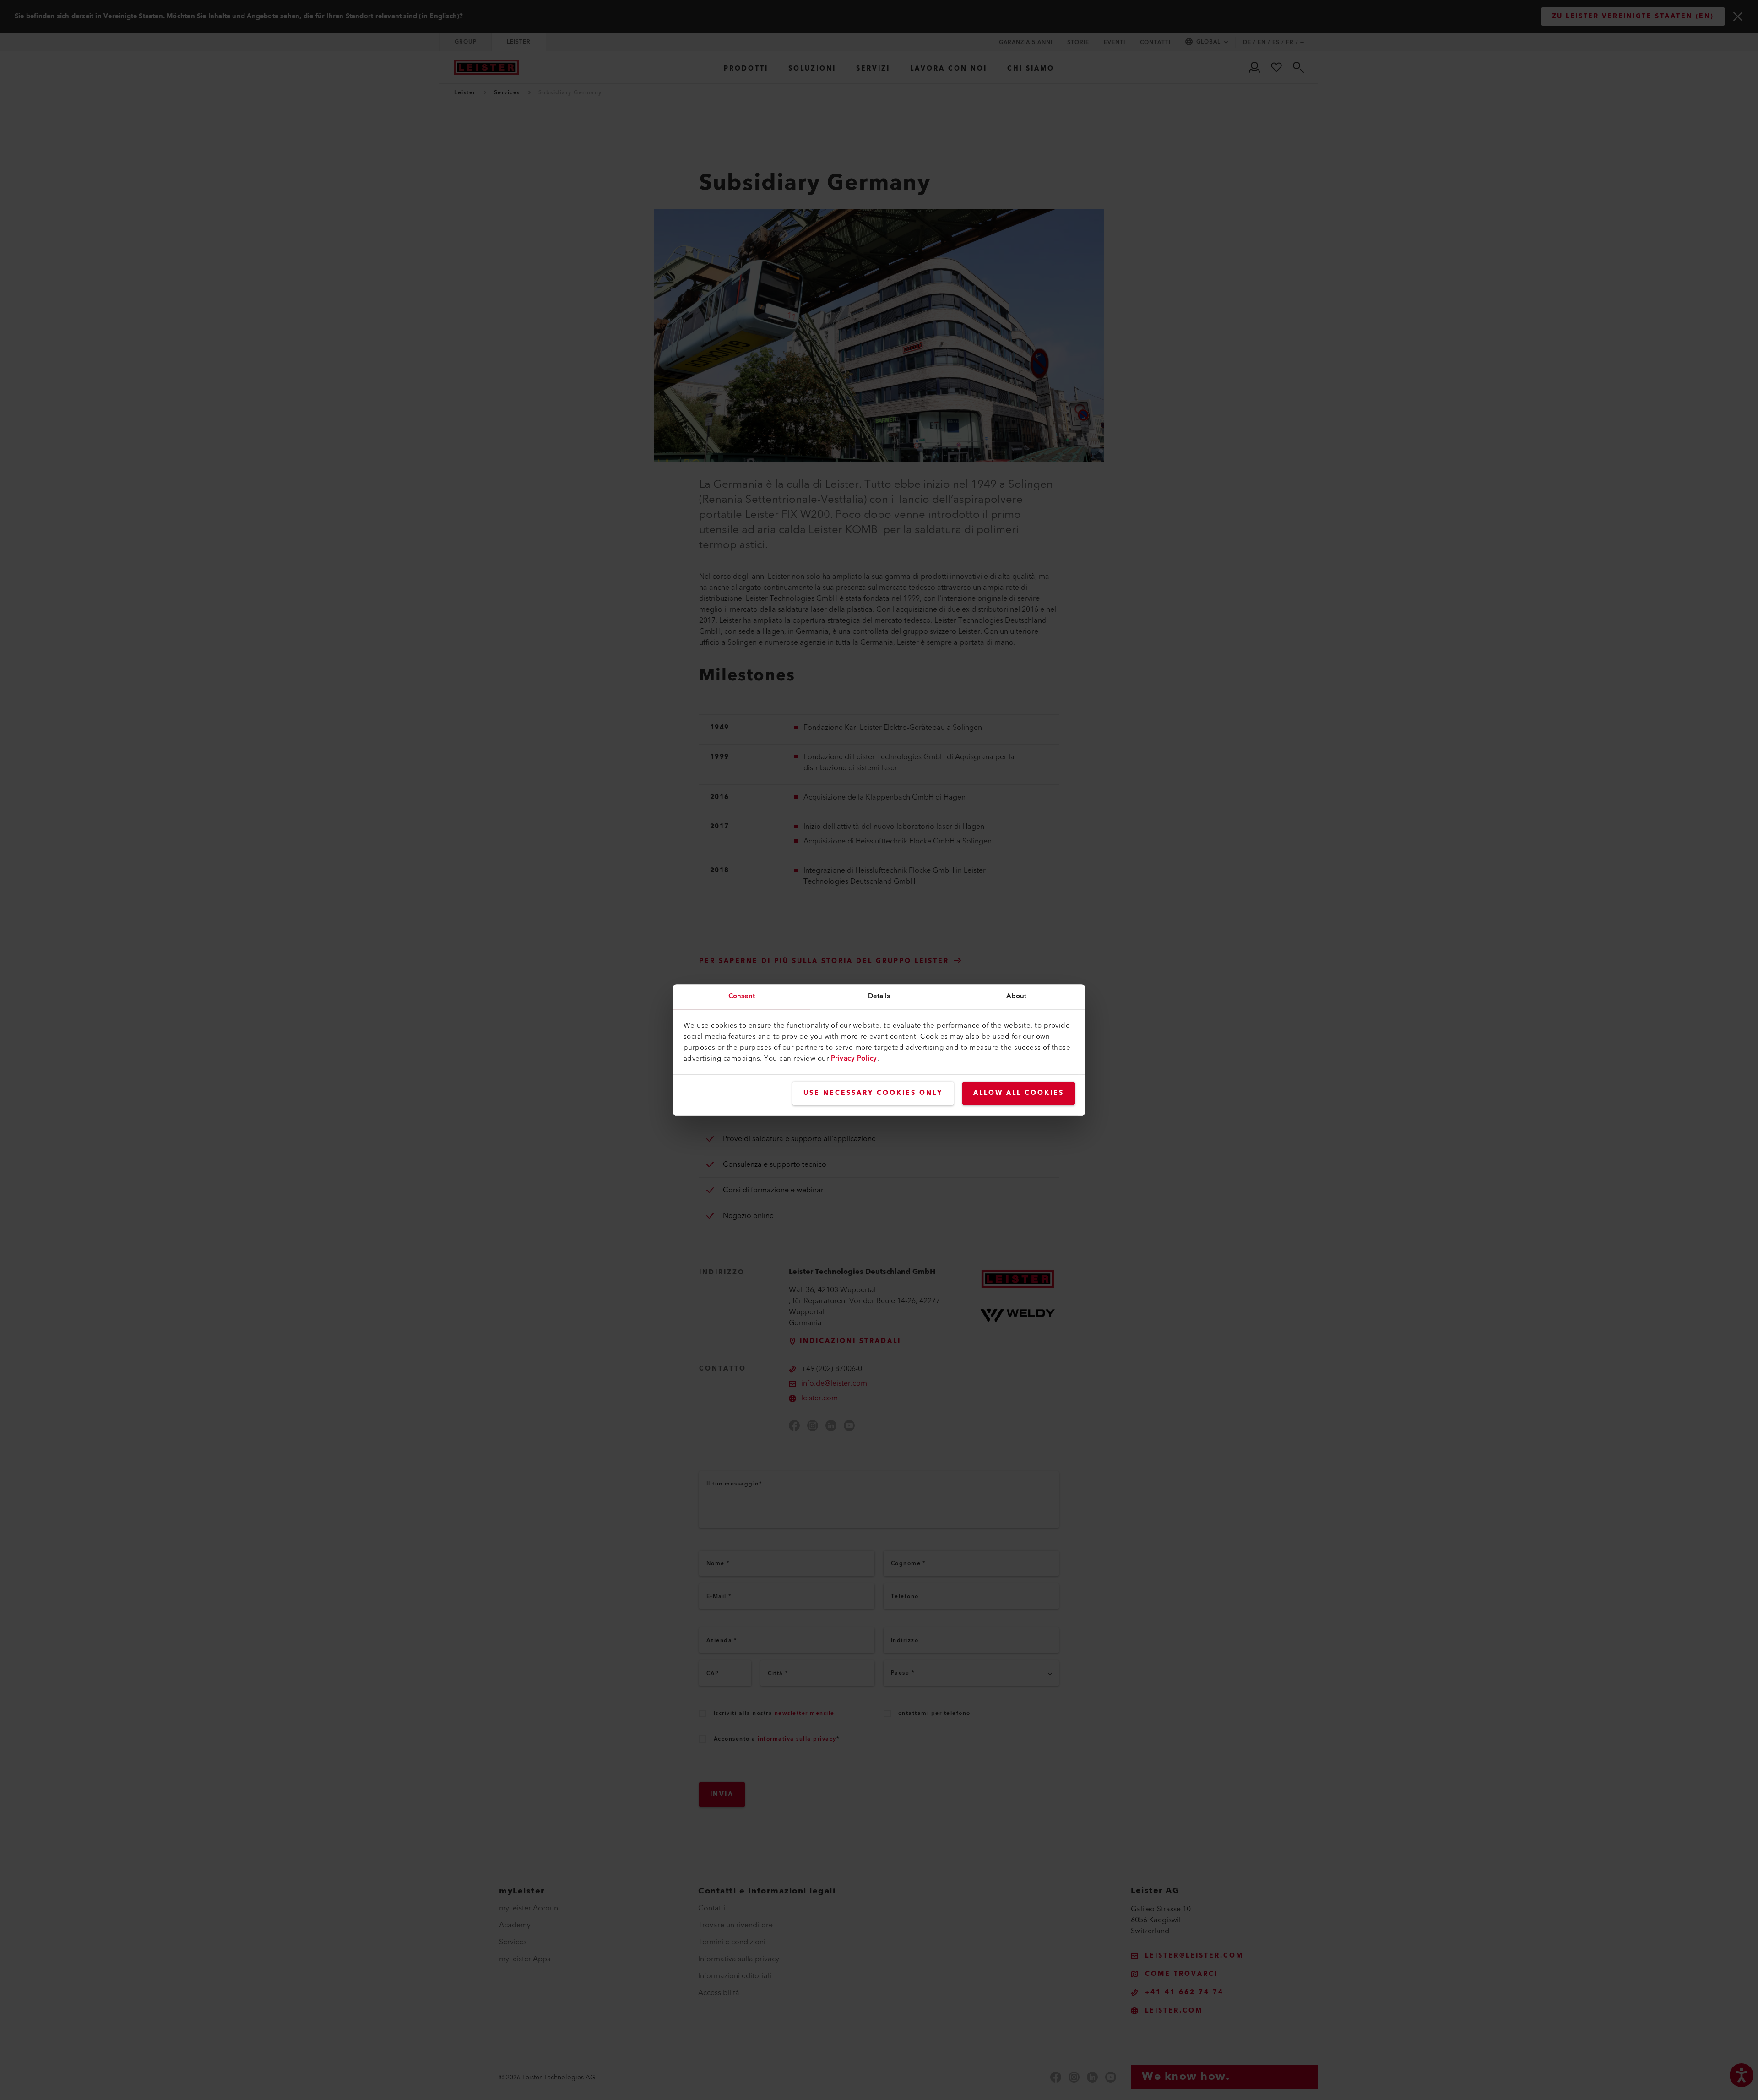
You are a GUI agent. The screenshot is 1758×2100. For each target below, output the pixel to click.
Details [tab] (879, 996)
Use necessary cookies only (873, 1093)
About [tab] (1017, 996)
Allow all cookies (1019, 1093)
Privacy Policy (854, 1058)
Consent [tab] (742, 996)
